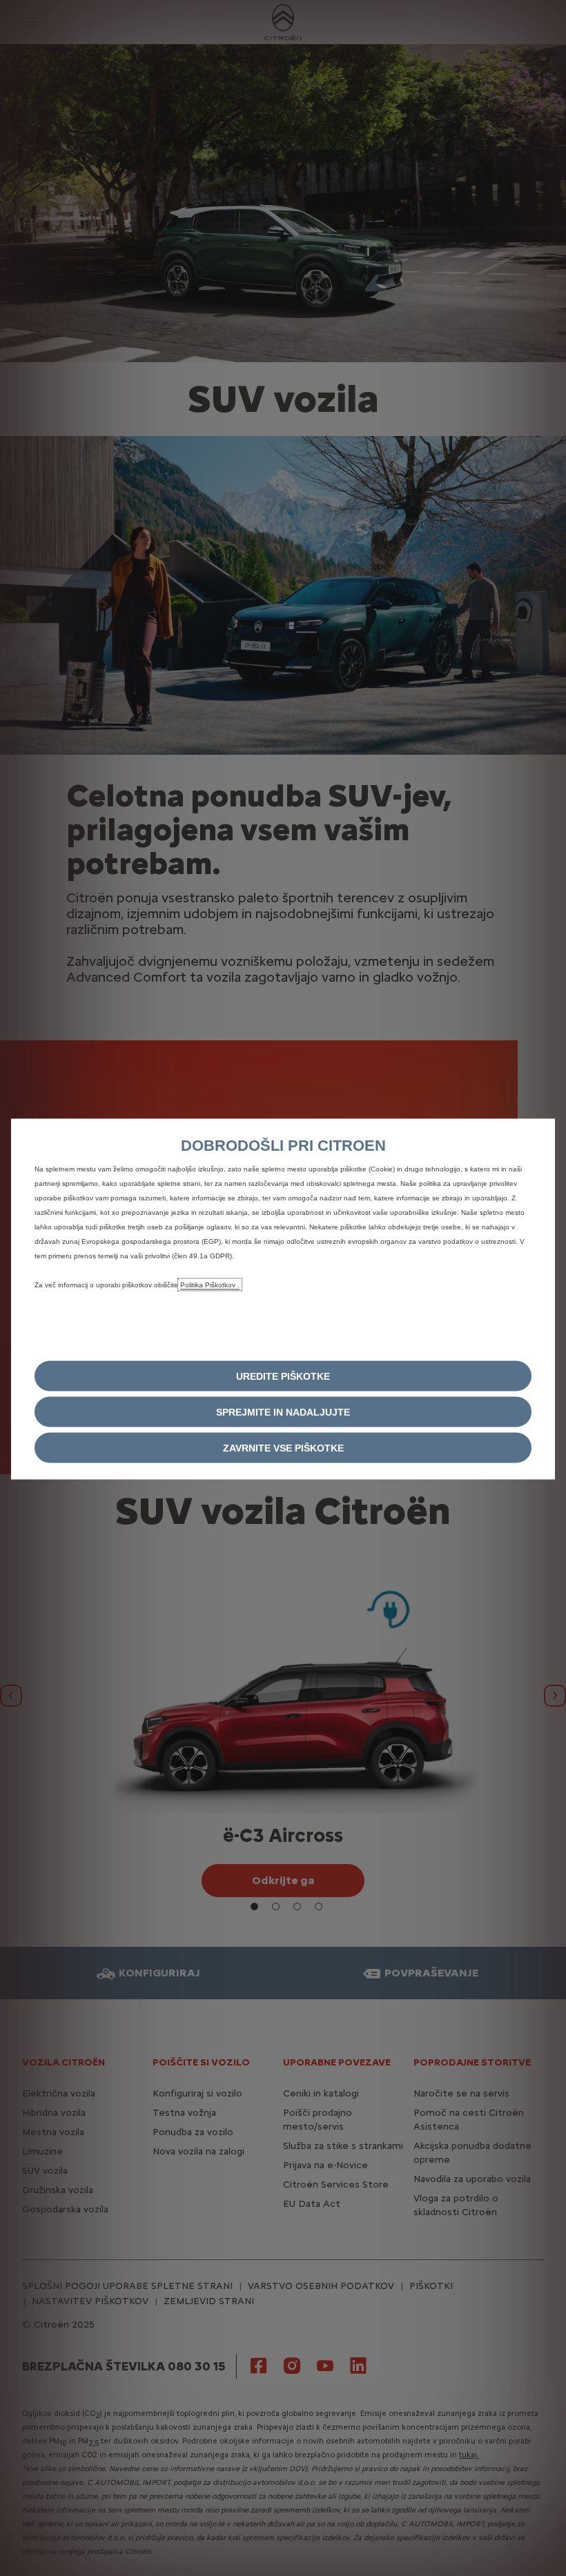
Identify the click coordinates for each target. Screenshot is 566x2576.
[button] (283, 1376)
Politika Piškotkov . (210, 1285)
